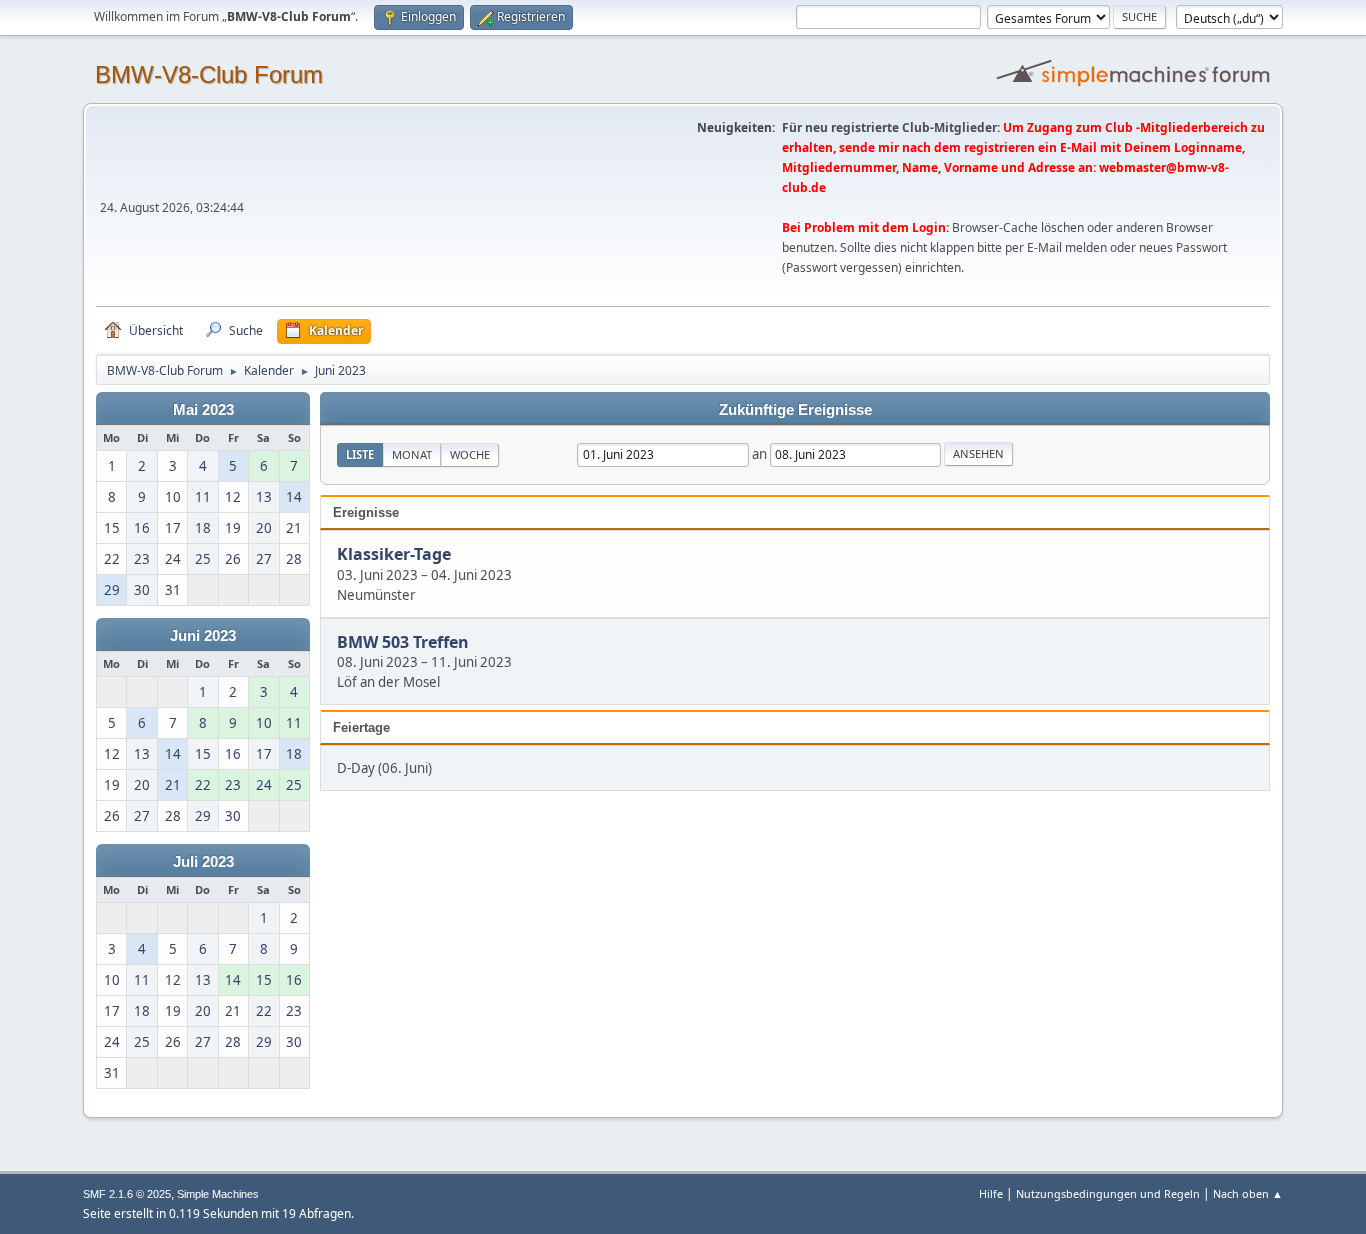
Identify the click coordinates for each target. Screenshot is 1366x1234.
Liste (360, 454)
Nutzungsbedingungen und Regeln (1108, 1193)
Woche (470, 454)
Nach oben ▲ (1248, 1193)
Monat (412, 454)
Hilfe (991, 1193)
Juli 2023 (203, 862)
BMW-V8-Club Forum (209, 74)
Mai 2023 (203, 410)
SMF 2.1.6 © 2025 (127, 1194)
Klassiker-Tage (394, 555)
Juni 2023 (203, 636)
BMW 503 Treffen (403, 642)
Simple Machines (218, 1194)
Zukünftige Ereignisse (795, 410)
